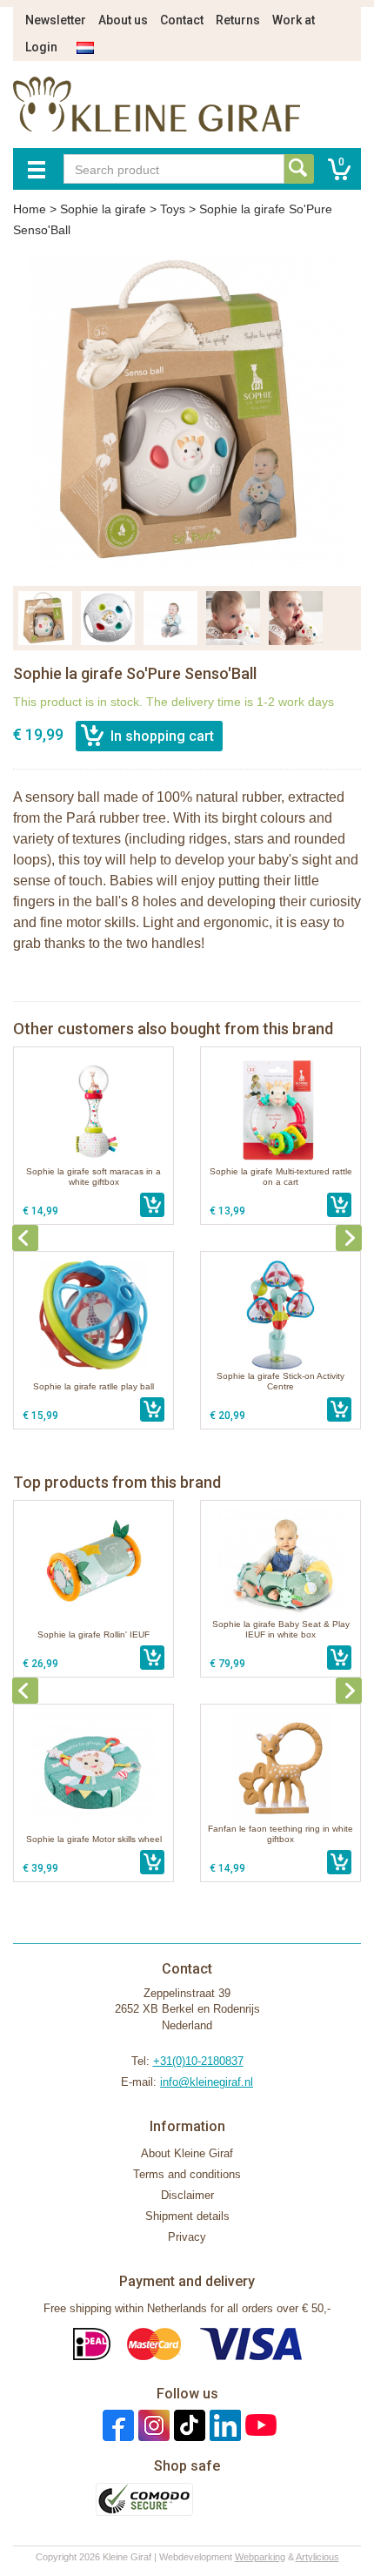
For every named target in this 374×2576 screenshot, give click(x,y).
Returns (238, 20)
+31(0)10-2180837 (198, 2061)
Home (30, 209)
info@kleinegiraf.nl (207, 2082)
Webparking (260, 2557)
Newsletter (56, 20)
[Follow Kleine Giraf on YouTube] (259, 2425)
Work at (294, 20)
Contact (182, 20)
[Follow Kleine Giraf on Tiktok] (187, 2425)
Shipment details (187, 2216)
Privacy (187, 2237)
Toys (173, 209)
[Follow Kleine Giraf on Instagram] (152, 2425)
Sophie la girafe (103, 209)
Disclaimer (187, 2195)
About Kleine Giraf (187, 2153)
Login (41, 47)
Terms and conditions (187, 2174)
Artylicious (317, 2557)
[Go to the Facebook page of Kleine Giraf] (116, 2425)
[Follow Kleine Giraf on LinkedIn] (223, 2425)
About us (123, 20)
